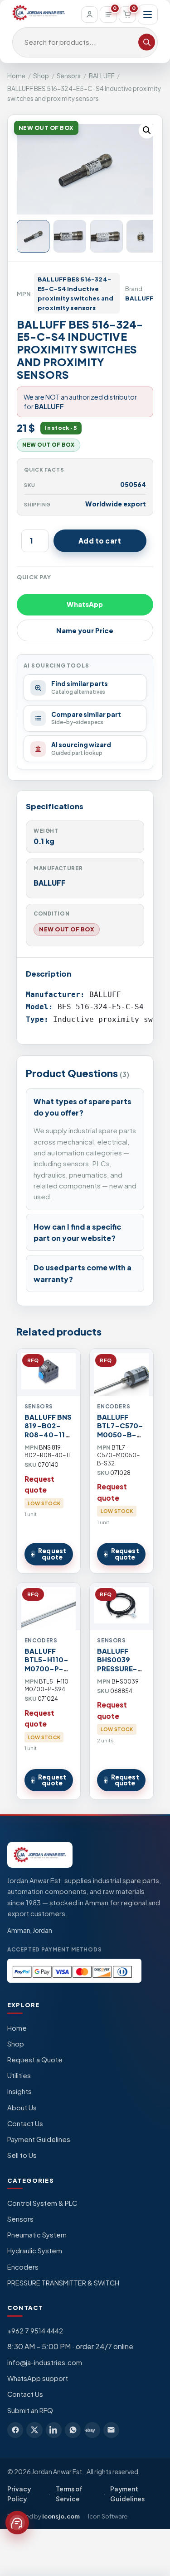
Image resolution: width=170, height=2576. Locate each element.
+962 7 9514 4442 (35, 2331)
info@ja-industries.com (45, 2362)
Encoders (23, 2267)
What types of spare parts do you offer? (83, 1107)
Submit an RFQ (30, 2410)
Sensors (69, 76)
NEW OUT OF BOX (67, 929)
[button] (147, 130)
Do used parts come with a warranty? (83, 1273)
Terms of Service (69, 2494)
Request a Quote (35, 2060)
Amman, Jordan (30, 1930)
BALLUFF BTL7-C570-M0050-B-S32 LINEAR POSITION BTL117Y (120, 1439)
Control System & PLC (42, 2203)
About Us (22, 2108)
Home (16, 76)
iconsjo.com (61, 2516)
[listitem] (15, 2430)
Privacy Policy (19, 2494)
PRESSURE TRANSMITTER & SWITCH (63, 2283)
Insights (19, 2091)
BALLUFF (102, 76)
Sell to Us (22, 2155)
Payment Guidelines (39, 2139)
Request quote (52, 1554)
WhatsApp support (38, 2378)
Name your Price (85, 630)
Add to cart (100, 541)
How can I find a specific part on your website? (77, 1233)
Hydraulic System (35, 2251)
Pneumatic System (37, 2235)
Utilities (19, 2075)
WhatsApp (85, 604)
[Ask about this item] (17, 2523)
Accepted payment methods (55, 1949)
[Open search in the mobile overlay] (85, 43)
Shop (41, 76)
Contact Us (25, 2123)
